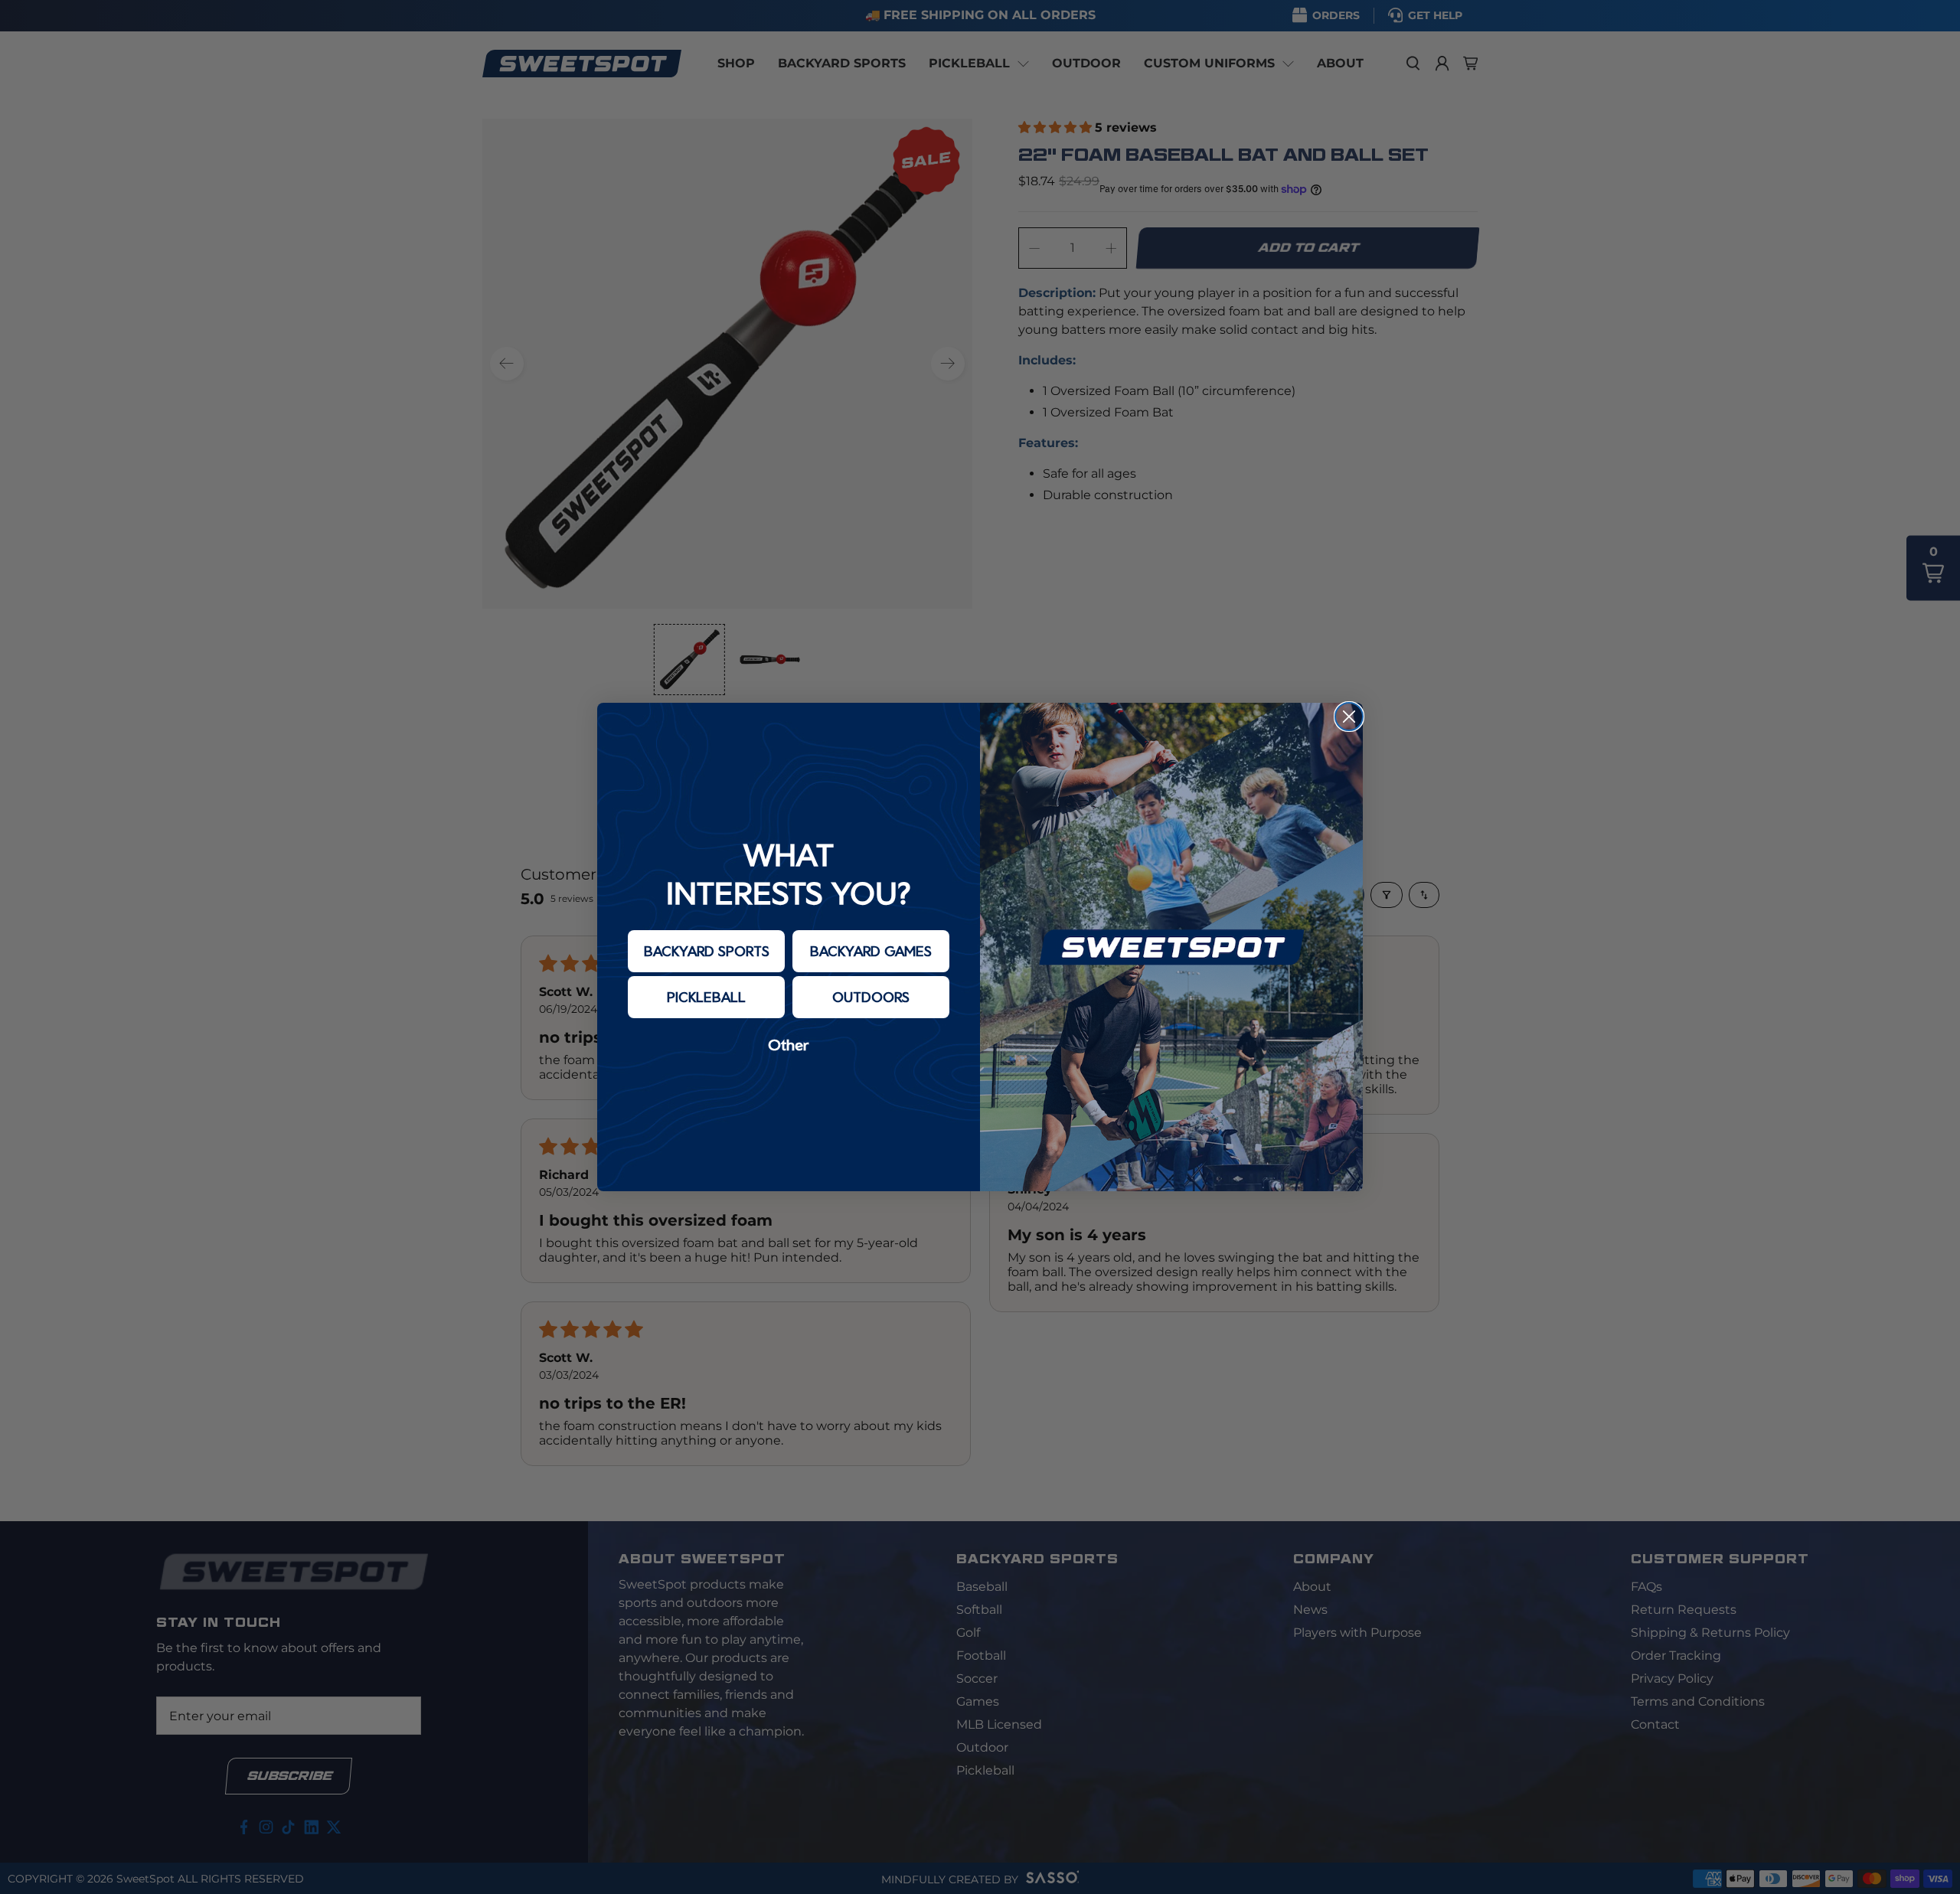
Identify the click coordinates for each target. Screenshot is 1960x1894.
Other (789, 1045)
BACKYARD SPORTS (707, 951)
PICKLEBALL (706, 997)
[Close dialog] (1349, 717)
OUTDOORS (871, 997)
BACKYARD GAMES (871, 951)
